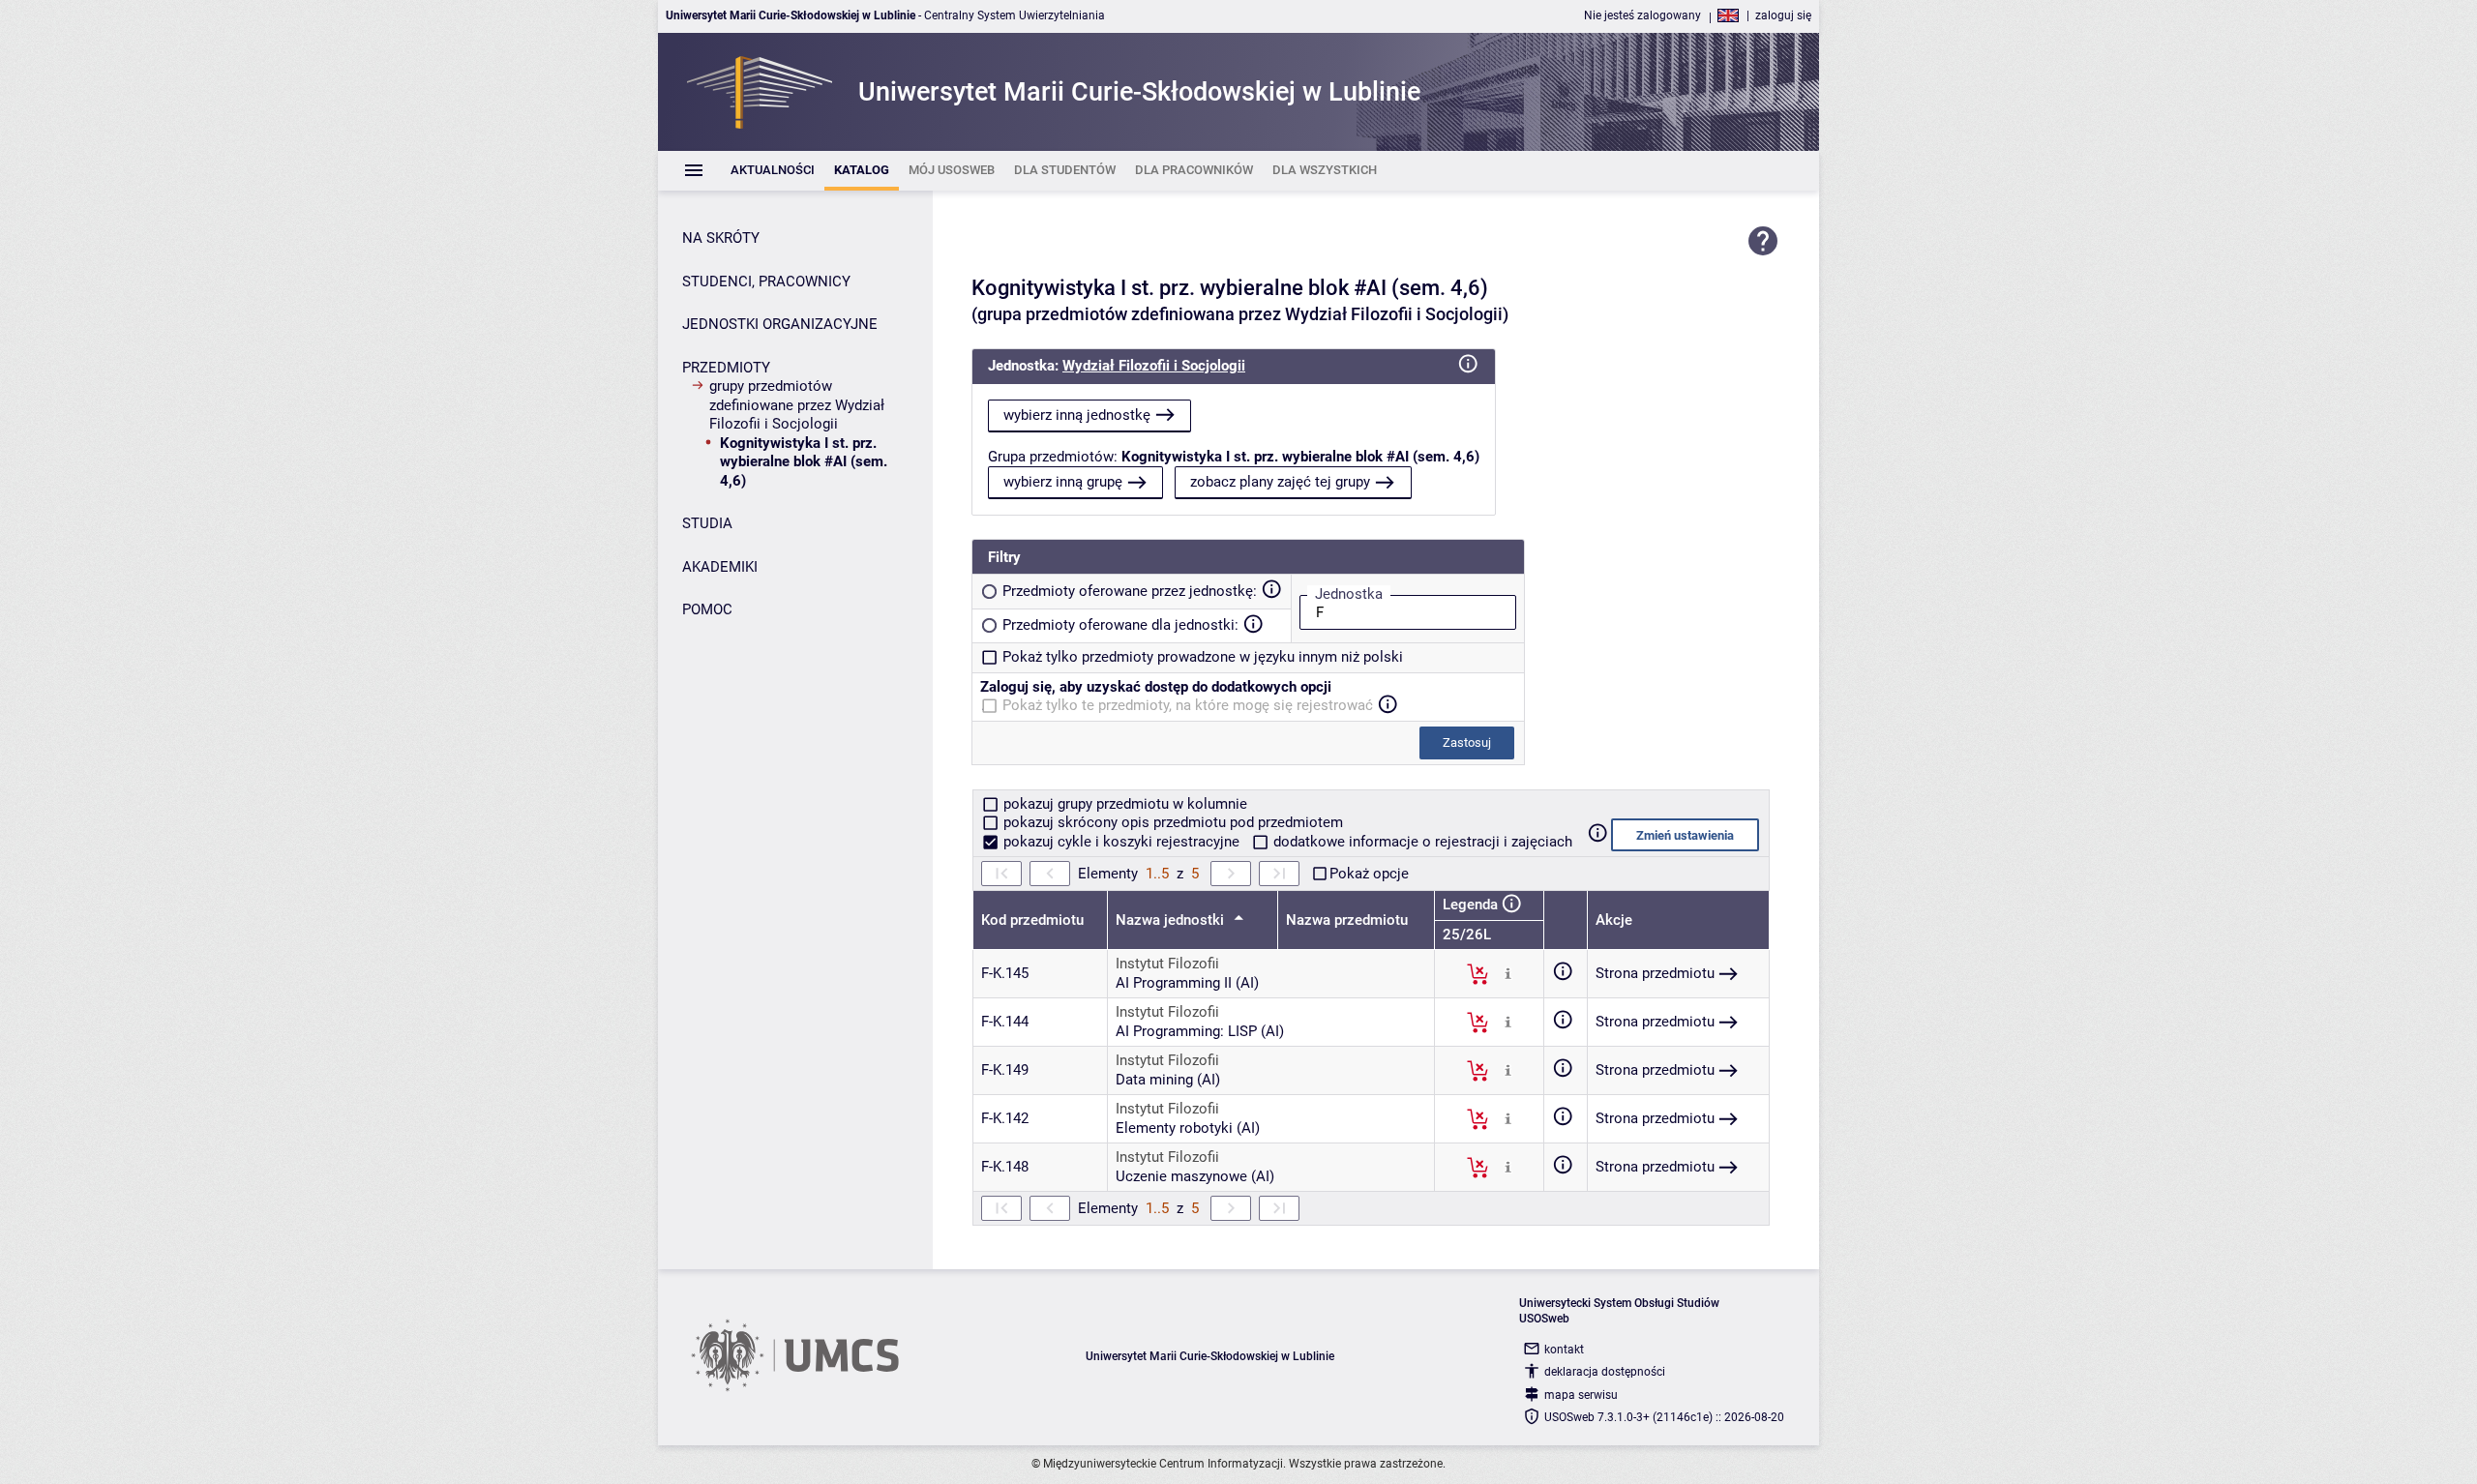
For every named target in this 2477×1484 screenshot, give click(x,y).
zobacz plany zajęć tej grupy (1280, 482)
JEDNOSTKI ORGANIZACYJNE (780, 324)
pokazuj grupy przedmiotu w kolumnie (1123, 804)
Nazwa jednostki (1172, 920)
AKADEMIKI (720, 567)
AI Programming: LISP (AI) (1200, 1031)
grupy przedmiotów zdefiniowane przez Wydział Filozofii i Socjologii (797, 405)
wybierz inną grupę (1063, 482)
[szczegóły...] (1508, 973)
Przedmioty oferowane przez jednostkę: (1130, 591)
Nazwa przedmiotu (1347, 920)
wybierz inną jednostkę (1077, 415)
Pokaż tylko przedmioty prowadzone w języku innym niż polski (1203, 657)
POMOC (707, 609)
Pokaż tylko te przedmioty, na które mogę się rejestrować (1188, 705)
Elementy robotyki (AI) (1188, 1128)
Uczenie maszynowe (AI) (1195, 1176)
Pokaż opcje (1369, 874)
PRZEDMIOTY (726, 368)
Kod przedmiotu (1032, 920)
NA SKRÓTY (721, 238)
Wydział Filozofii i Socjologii (1154, 366)
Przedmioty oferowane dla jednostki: (1120, 625)
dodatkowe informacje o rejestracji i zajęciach (1421, 842)
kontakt (1564, 1350)
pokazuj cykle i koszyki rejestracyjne (1121, 842)
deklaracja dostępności (1605, 1372)
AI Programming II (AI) (1187, 983)
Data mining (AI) (1168, 1080)
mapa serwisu (1581, 1395)
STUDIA (707, 523)
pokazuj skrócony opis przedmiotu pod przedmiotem (1171, 822)
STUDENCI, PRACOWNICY (766, 282)
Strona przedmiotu (1655, 973)
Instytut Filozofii (1167, 964)
